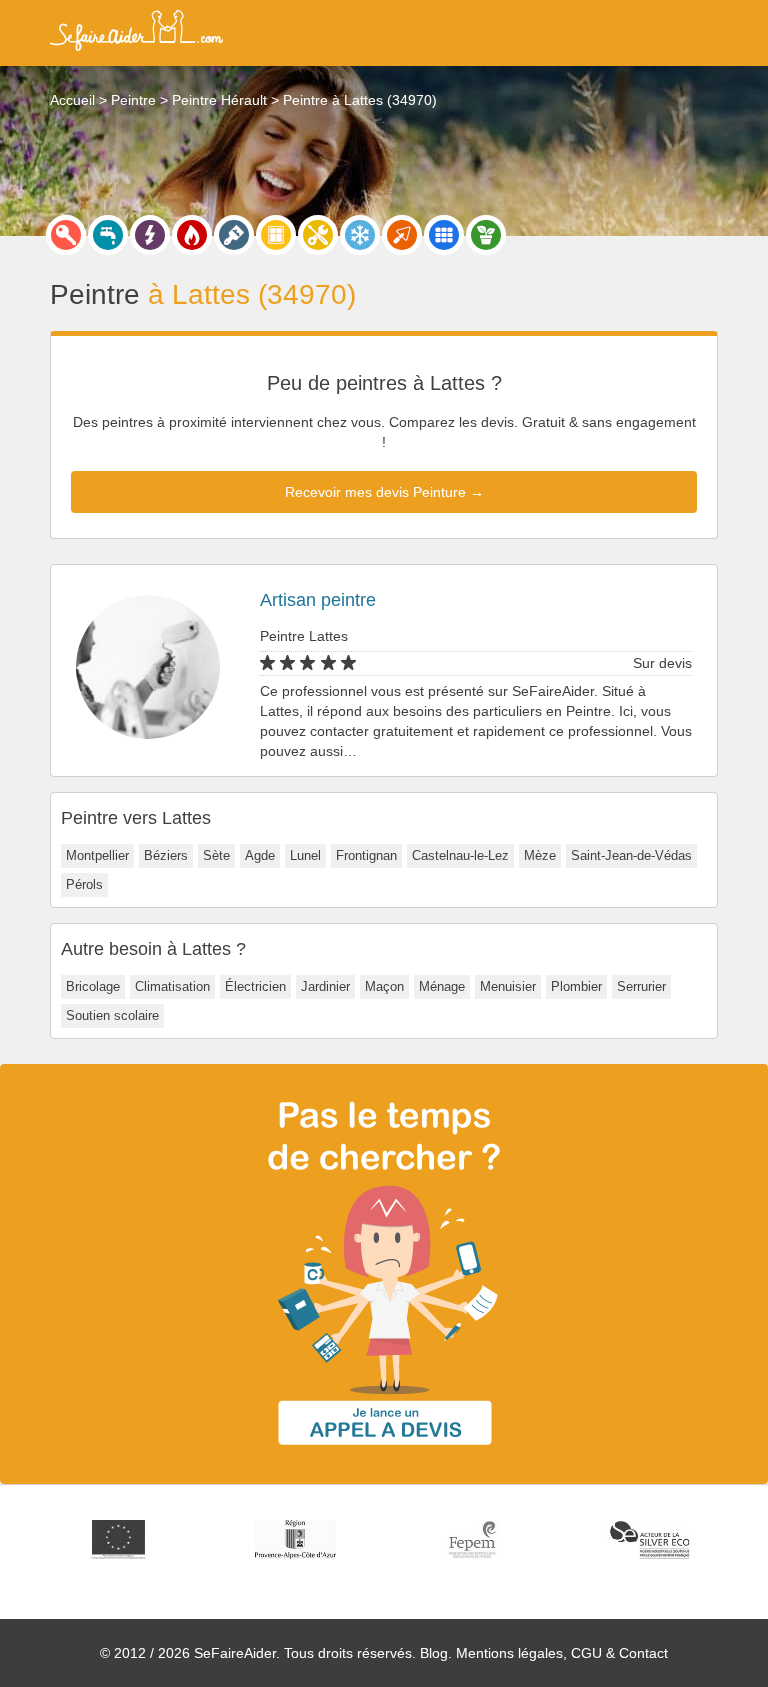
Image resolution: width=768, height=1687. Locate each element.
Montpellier (97, 855)
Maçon (384, 986)
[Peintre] (234, 235)
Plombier (576, 986)
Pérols (84, 884)
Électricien (255, 986)
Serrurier (641, 986)
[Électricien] (150, 235)
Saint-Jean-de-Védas (631, 855)
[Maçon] (402, 235)
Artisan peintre (318, 600)
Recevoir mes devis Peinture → (384, 492)
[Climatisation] (360, 235)
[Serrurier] (66, 235)
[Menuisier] (276, 235)
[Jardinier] (486, 235)
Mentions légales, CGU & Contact (562, 1653)
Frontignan (366, 855)
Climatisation (172, 986)
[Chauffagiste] (192, 235)
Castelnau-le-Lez (460, 855)
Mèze (540, 855)
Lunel (305, 855)
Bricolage (93, 986)
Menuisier (508, 986)
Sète (216, 855)
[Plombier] (108, 235)
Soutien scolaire (112, 1015)
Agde (260, 855)
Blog (434, 1653)
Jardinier (325, 986)
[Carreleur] (444, 235)
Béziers (166, 855)
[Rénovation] (318, 235)
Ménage (442, 986)
